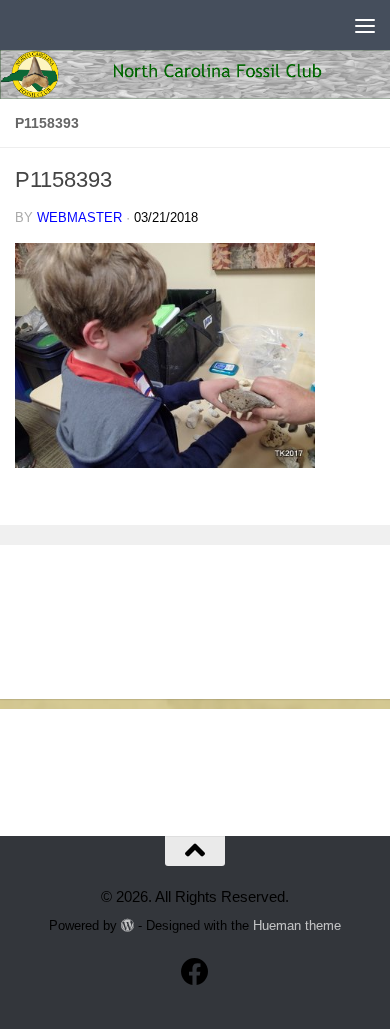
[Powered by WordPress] (127, 925)
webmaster (79, 217)
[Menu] (365, 25)
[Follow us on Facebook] (195, 972)
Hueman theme (297, 925)
